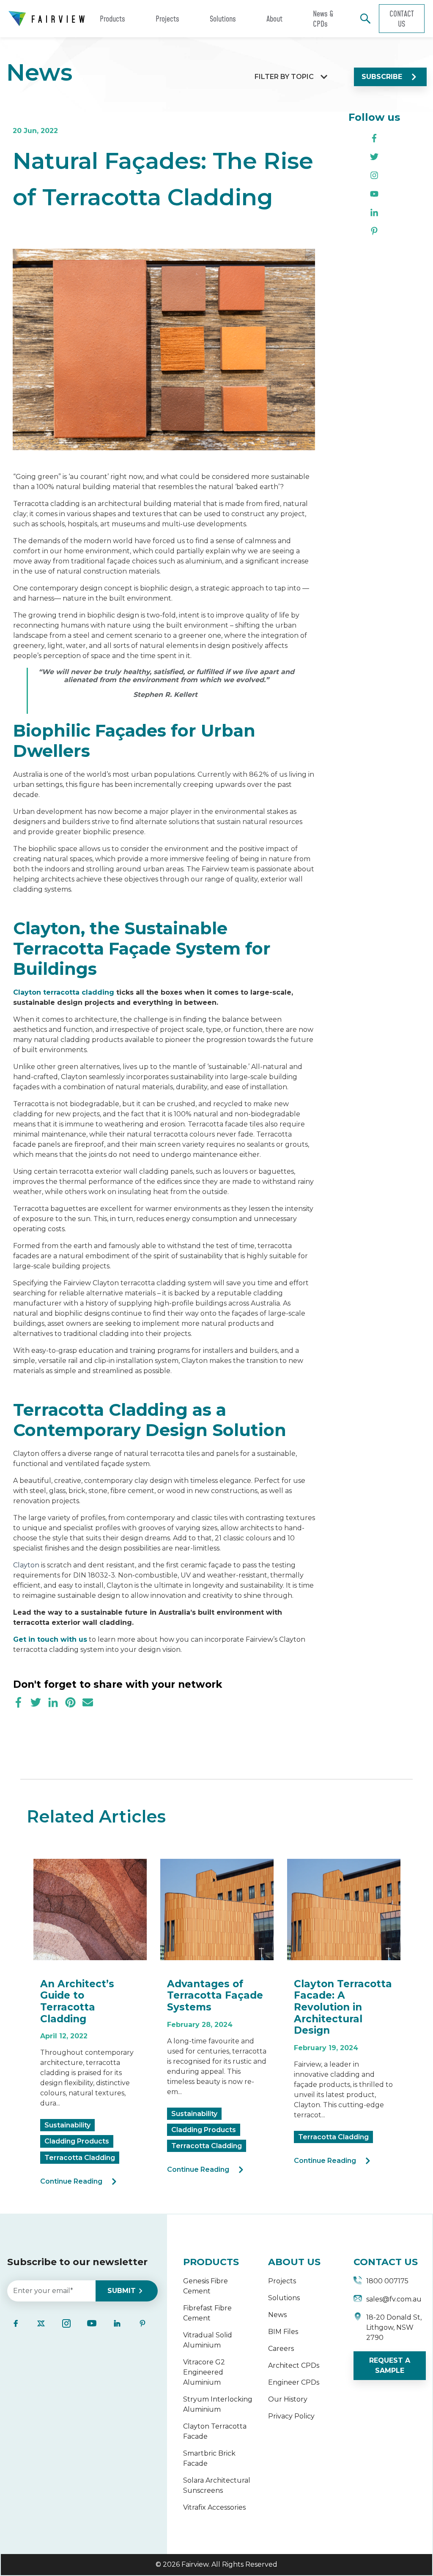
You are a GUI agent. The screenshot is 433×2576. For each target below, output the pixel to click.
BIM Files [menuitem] (283, 2332)
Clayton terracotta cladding (64, 992)
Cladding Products (77, 2141)
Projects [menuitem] (282, 2281)
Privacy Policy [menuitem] (291, 2416)
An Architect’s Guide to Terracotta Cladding (77, 2001)
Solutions (223, 19)
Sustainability (67, 2125)
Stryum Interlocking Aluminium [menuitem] (218, 2404)
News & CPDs (323, 19)
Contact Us (402, 19)
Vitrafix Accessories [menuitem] (214, 2507)
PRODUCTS (211, 2262)
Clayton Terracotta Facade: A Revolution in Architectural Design (343, 2007)
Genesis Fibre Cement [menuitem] (206, 2286)
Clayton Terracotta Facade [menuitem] (215, 2431)
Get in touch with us (50, 1639)
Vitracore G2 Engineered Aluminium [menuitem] (204, 2372)
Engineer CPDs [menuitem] (294, 2382)
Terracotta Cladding (80, 2158)
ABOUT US (294, 2262)
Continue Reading (71, 2181)
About (274, 19)
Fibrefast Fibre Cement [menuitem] (207, 2313)
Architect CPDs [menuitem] (294, 2365)
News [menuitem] (277, 2315)
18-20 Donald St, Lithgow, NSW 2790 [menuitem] (394, 2327)
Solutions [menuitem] (284, 2298)
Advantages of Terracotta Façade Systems (215, 1995)
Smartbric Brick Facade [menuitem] (209, 2458)
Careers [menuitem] (281, 2349)
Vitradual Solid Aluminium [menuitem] (208, 2340)
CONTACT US (386, 2262)
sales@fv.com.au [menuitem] (394, 2299)
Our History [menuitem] (288, 2399)
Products (112, 19)
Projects (167, 19)
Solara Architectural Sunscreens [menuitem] (217, 2485)
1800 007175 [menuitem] (387, 2281)
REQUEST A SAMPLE (390, 2365)
